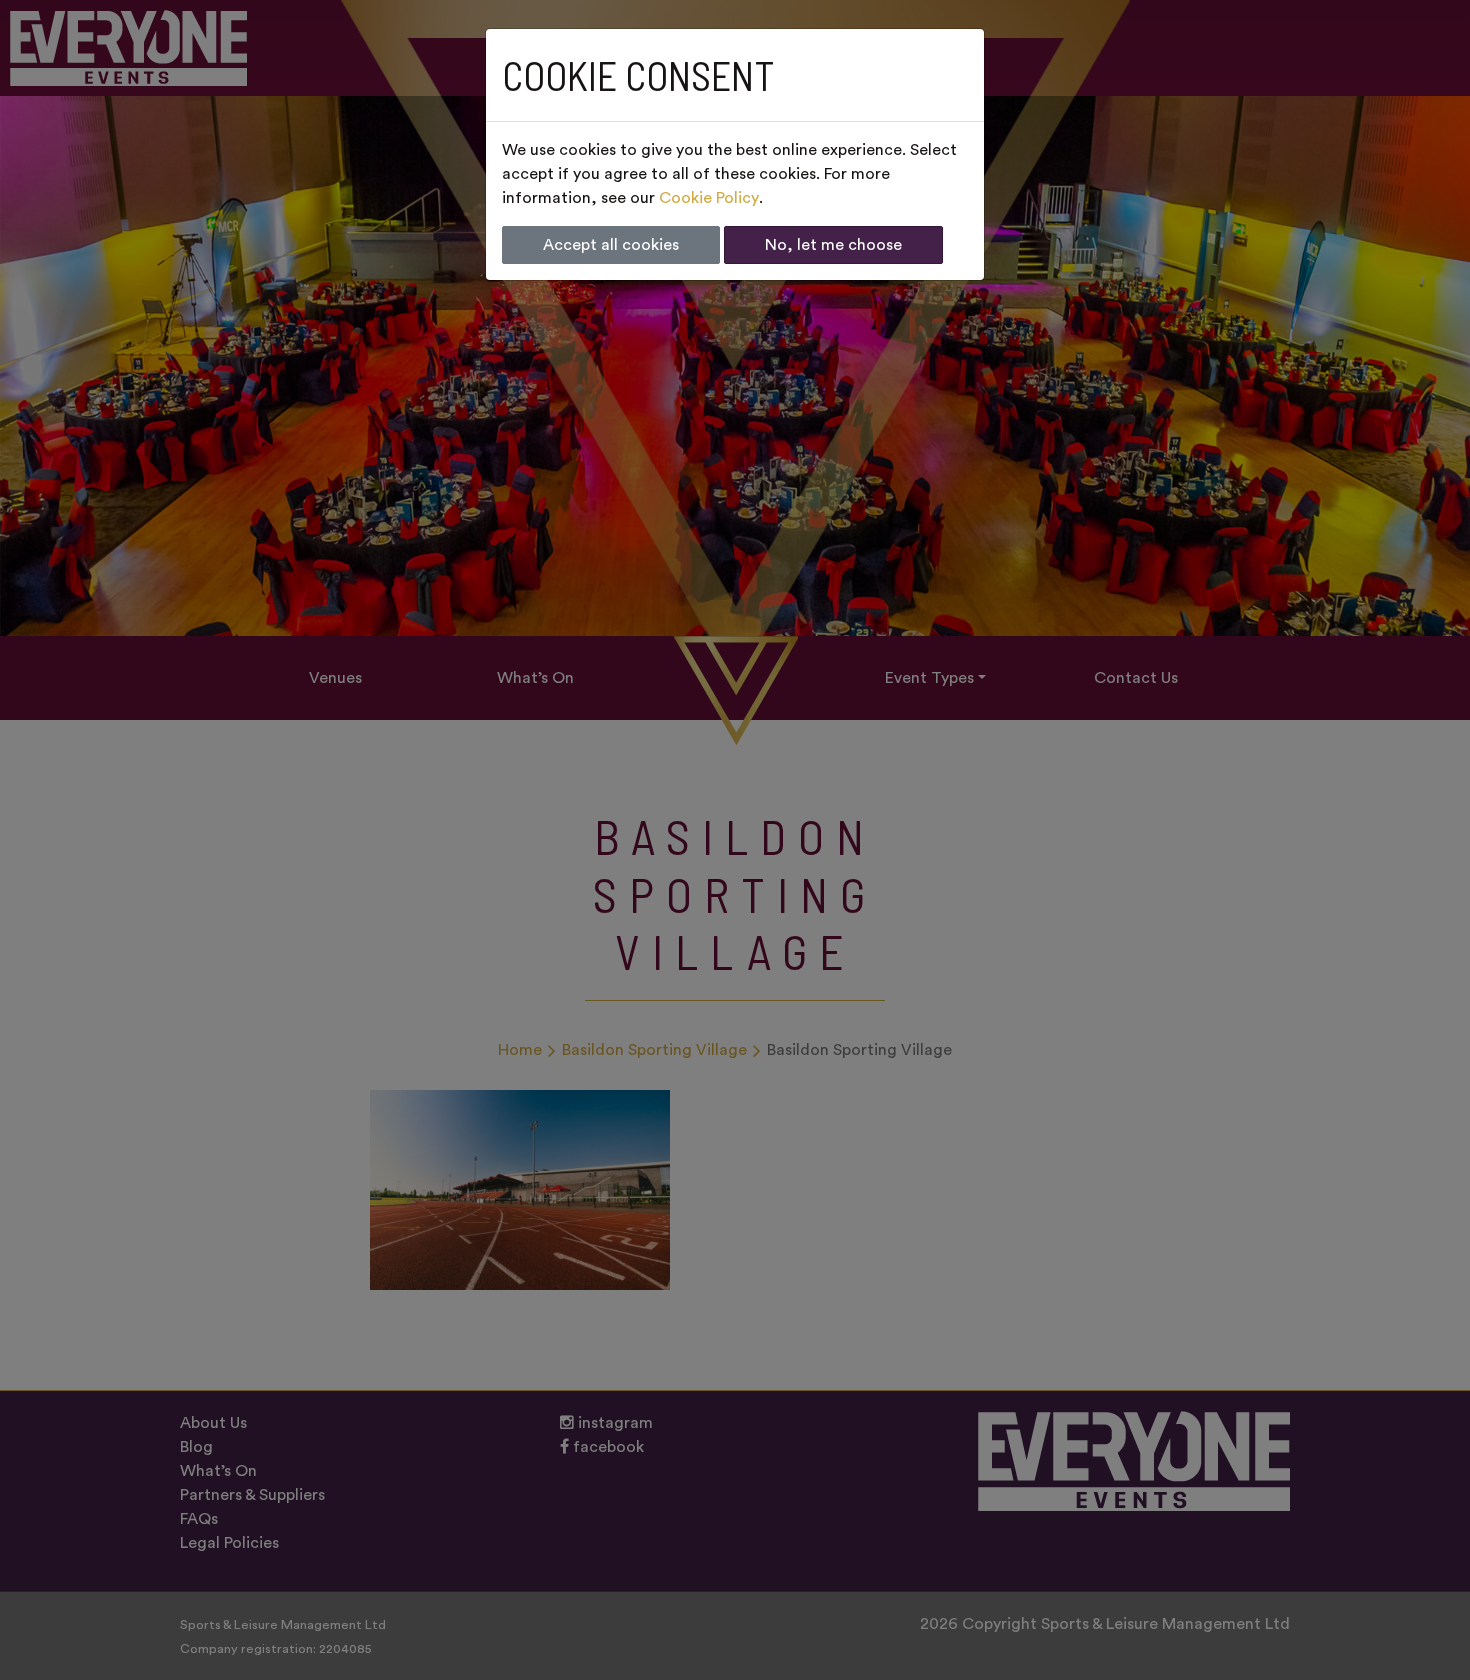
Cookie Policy (709, 198)
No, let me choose (833, 245)
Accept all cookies (611, 245)
